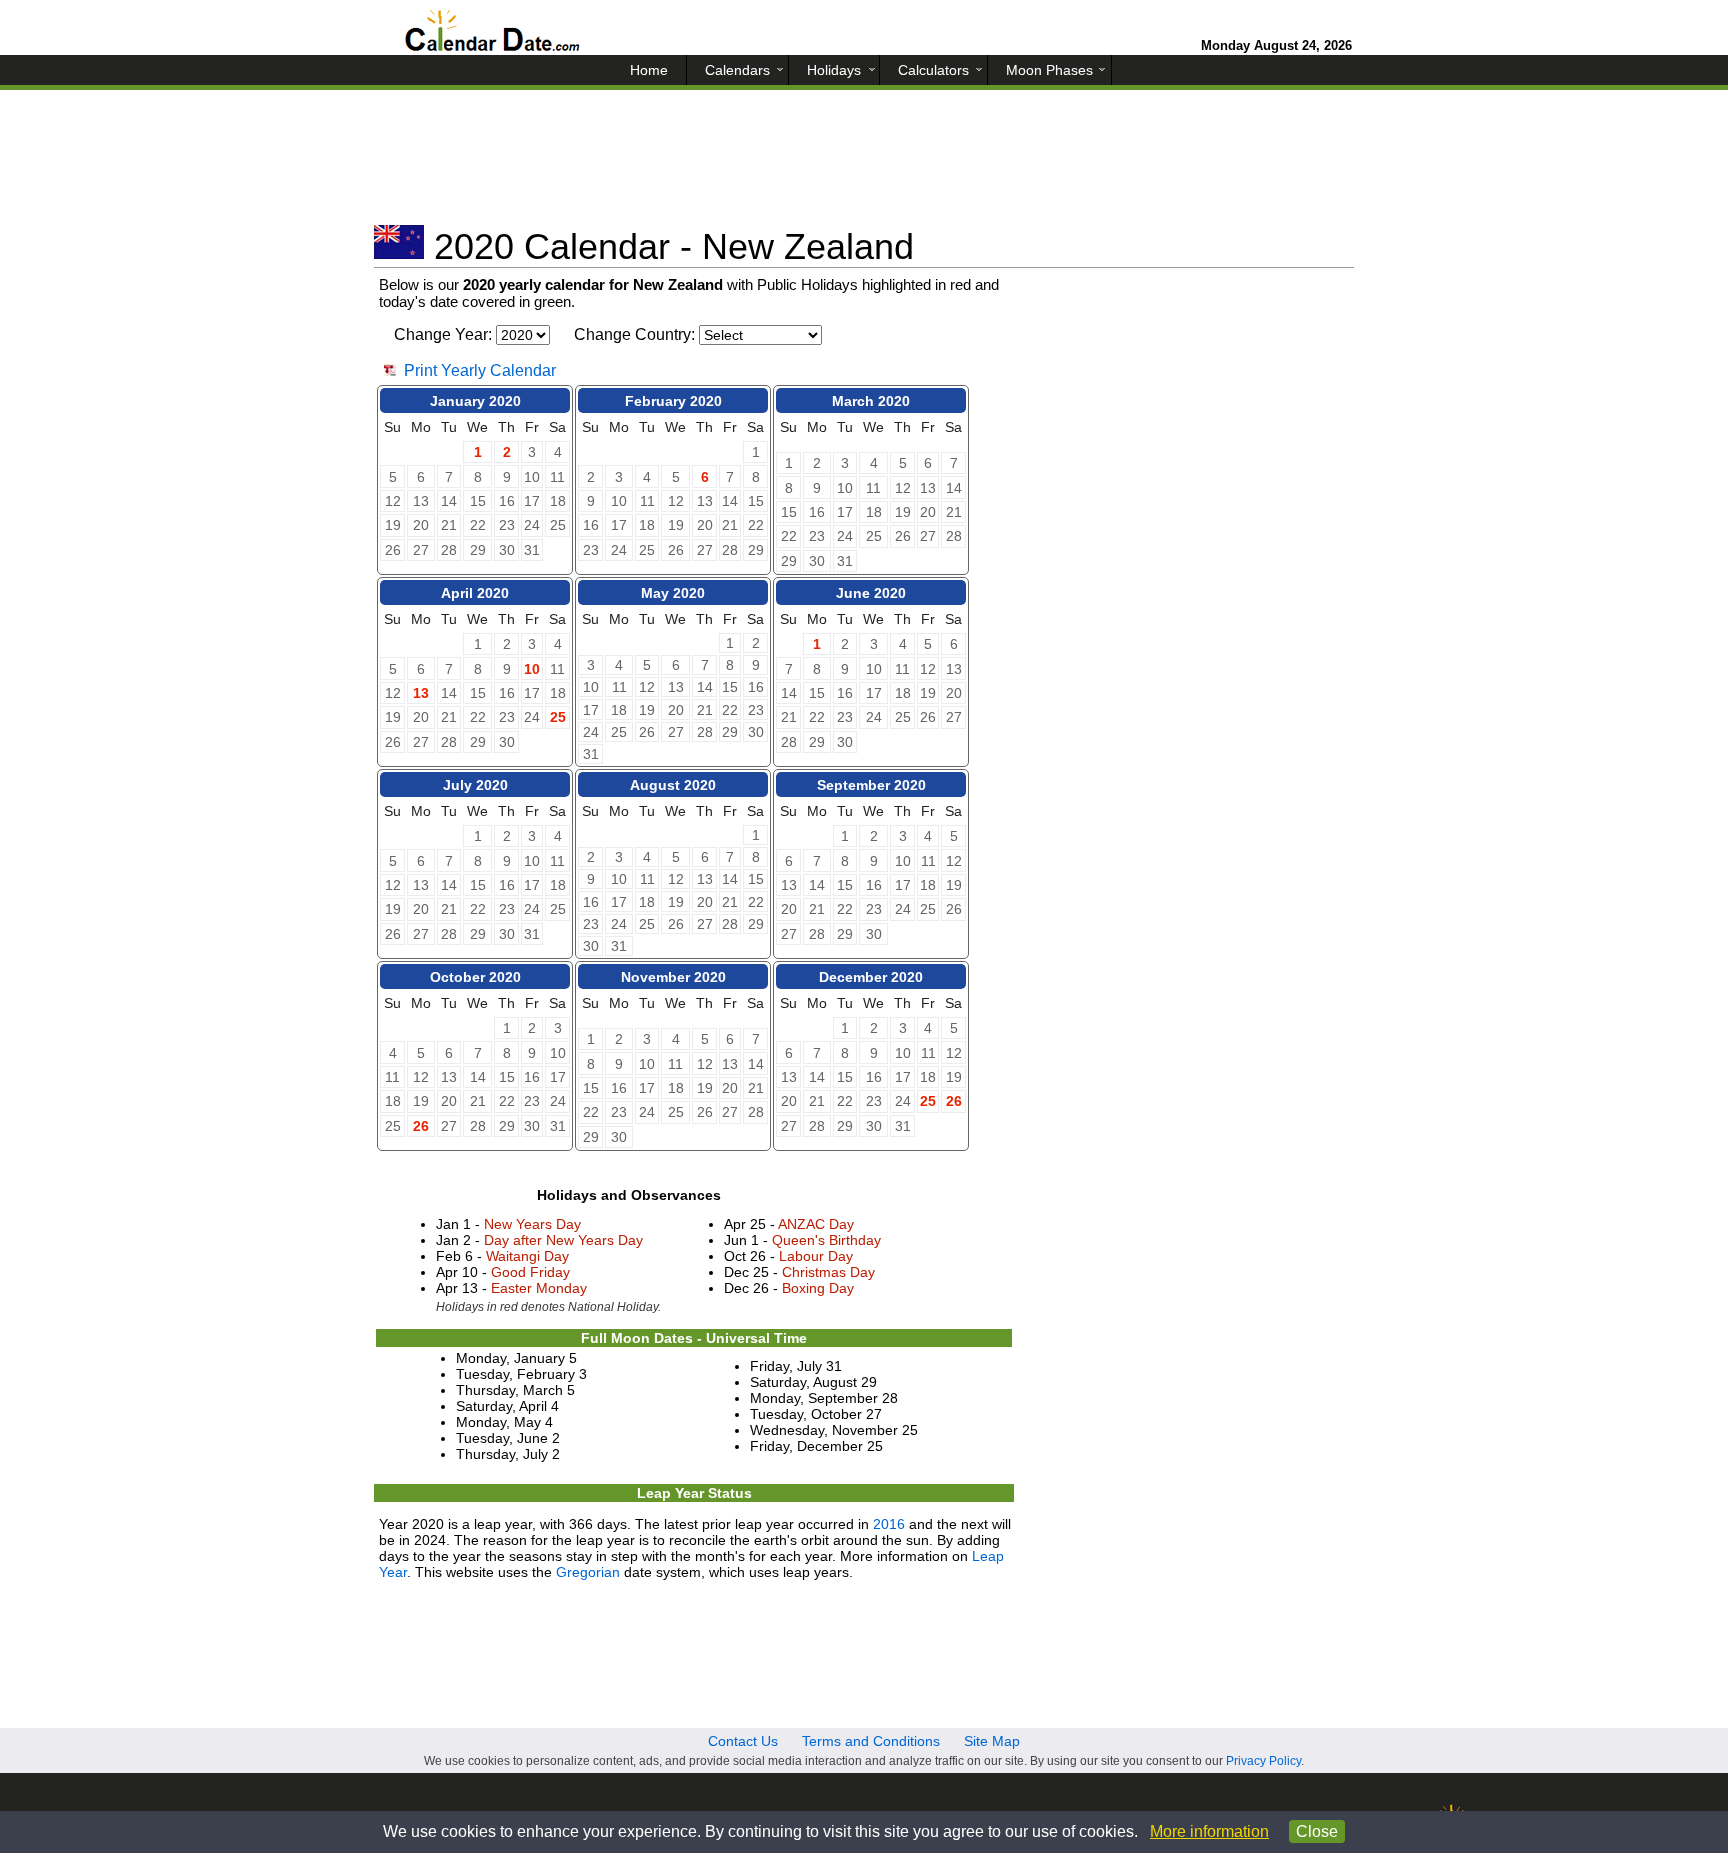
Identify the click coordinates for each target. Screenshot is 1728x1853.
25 (558, 717)
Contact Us (743, 1741)
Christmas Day (828, 1272)
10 (532, 669)
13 (421, 693)
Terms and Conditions (871, 1741)
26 (421, 1126)
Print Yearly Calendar (480, 370)
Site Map (992, 1741)
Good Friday (530, 1272)
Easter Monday (539, 1288)
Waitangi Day (527, 1256)
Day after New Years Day (563, 1240)
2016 (889, 1524)
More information (1209, 1831)
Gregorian (588, 1572)
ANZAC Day (816, 1224)
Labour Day (816, 1256)
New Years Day (532, 1224)
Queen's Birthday (826, 1240)
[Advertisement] (864, 165)
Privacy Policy (1263, 1761)
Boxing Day (818, 1288)
